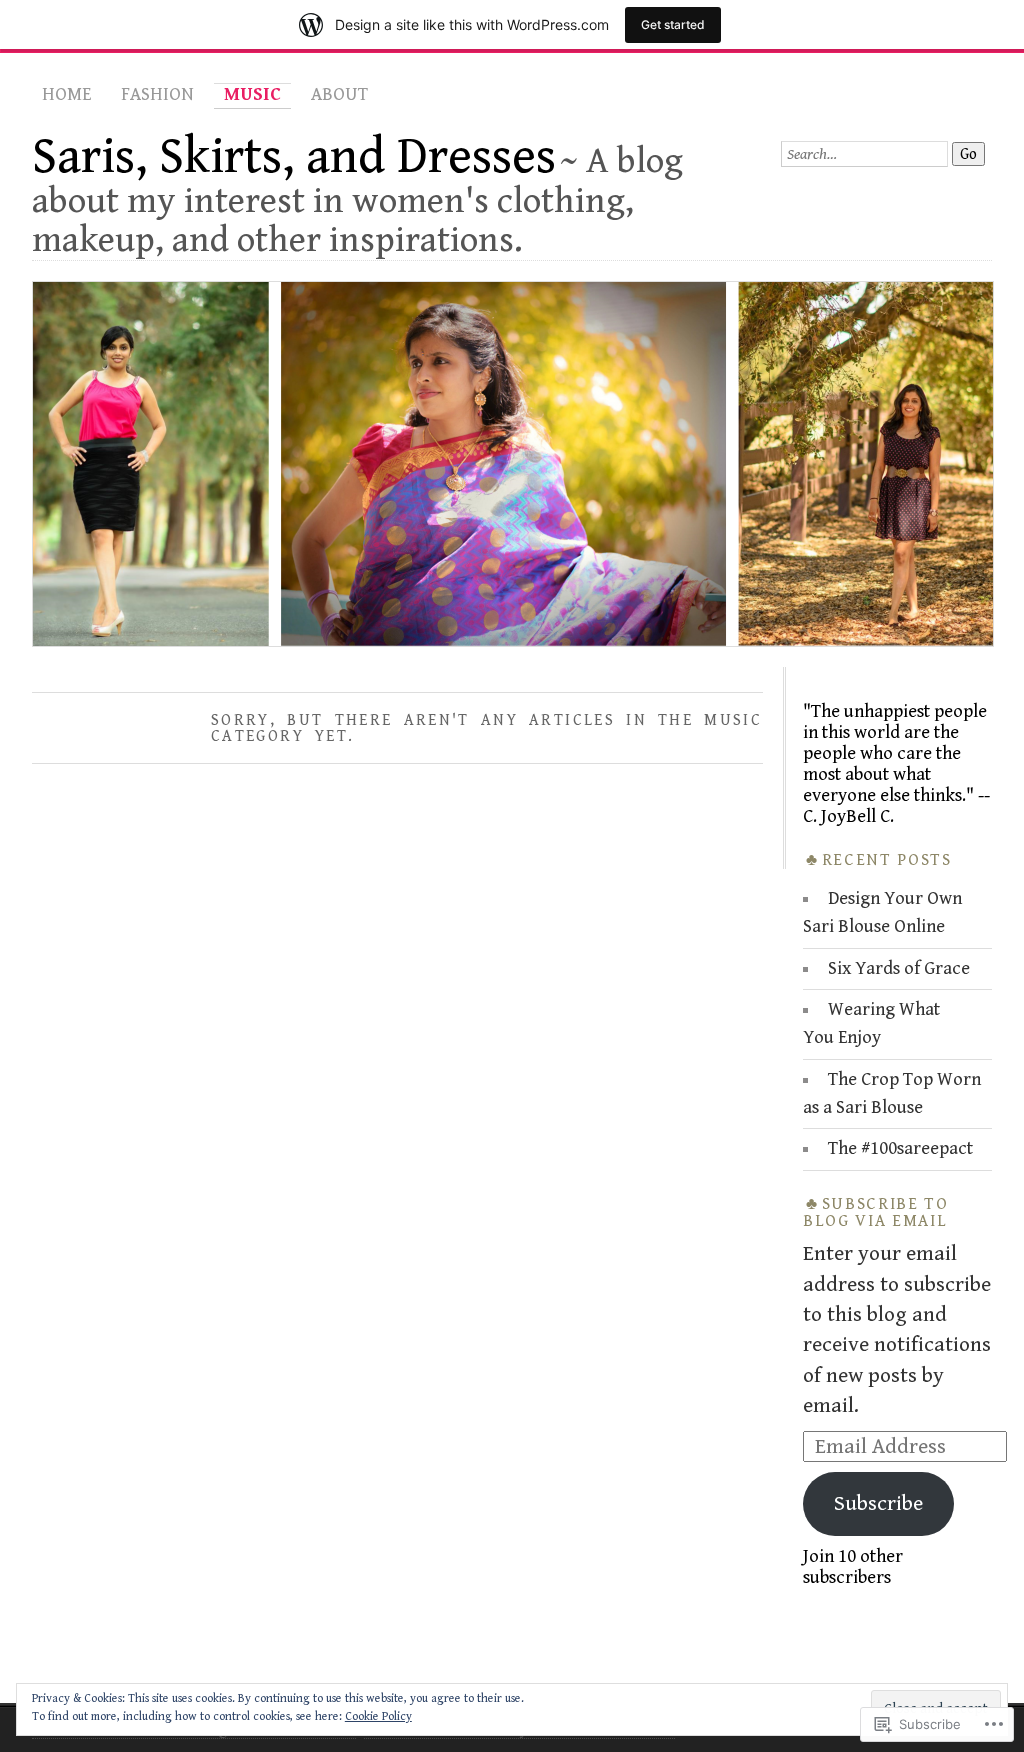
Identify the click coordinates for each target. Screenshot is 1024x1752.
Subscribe (878, 1503)
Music (252, 94)
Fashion (157, 94)
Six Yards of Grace (899, 968)
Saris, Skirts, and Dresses (294, 157)
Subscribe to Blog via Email (876, 1212)
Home (66, 94)
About (339, 94)
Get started (673, 24)
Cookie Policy (378, 1716)
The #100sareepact (900, 1148)
